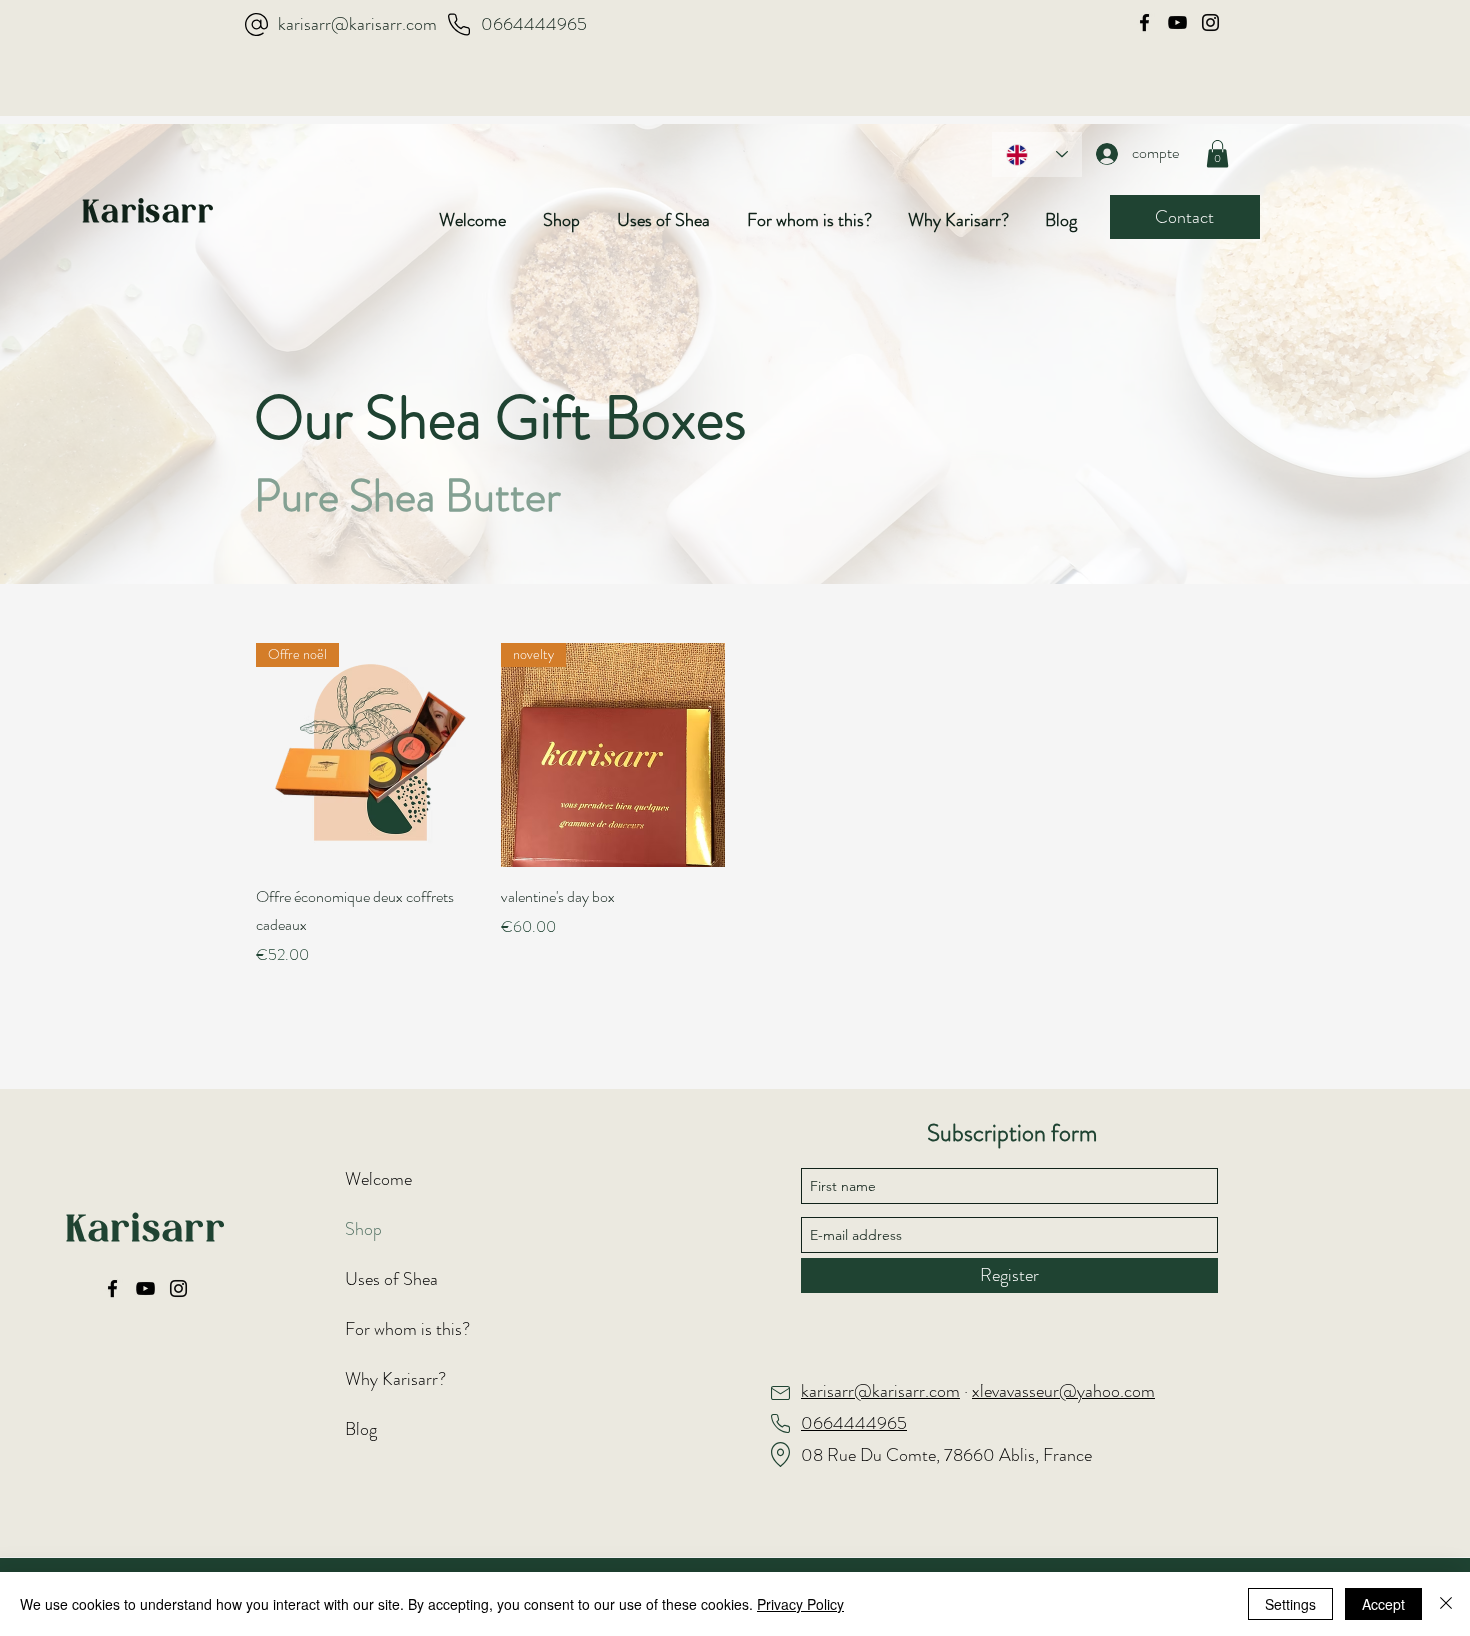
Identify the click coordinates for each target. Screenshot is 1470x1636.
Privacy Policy (800, 1604)
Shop (363, 1229)
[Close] (1446, 1604)
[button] (570, 220)
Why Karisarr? (395, 1379)
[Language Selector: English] (1037, 154)
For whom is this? (407, 1329)
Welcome (378, 1179)
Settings (1290, 1604)
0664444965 (534, 24)
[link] (1217, 153)
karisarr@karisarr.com (357, 24)
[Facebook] (1144, 22)
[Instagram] (1210, 22)
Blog (361, 1429)
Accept (1383, 1604)
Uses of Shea (391, 1279)
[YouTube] (1177, 22)
